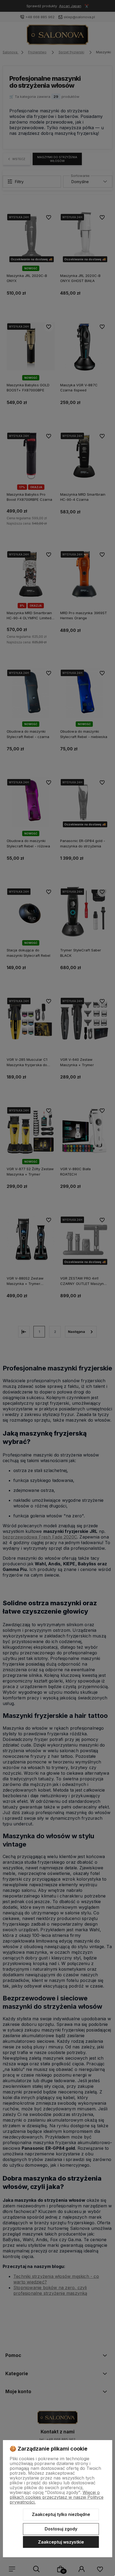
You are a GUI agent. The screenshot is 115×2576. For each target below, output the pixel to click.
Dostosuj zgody (61, 2529)
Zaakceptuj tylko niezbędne (61, 2514)
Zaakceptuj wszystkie (61, 2542)
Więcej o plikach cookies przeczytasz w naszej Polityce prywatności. (57, 2497)
